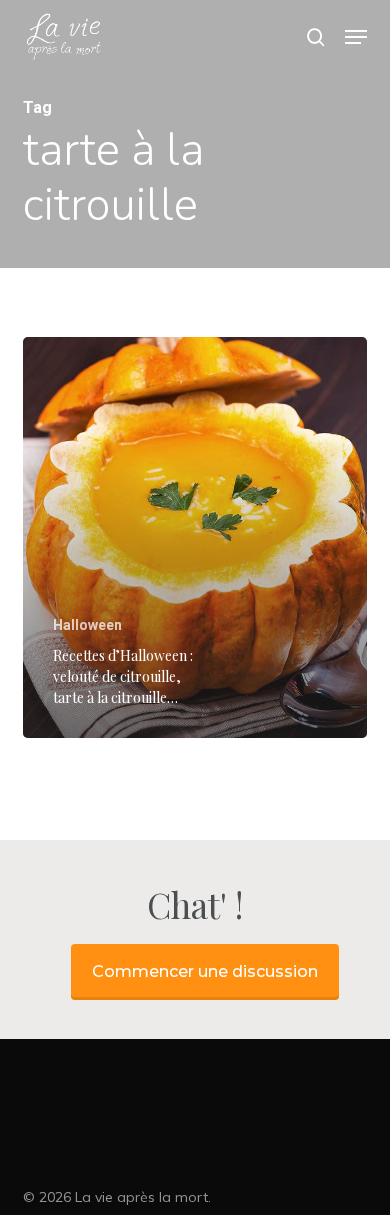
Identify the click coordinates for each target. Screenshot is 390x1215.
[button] (356, 37)
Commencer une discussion (205, 971)
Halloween (87, 625)
